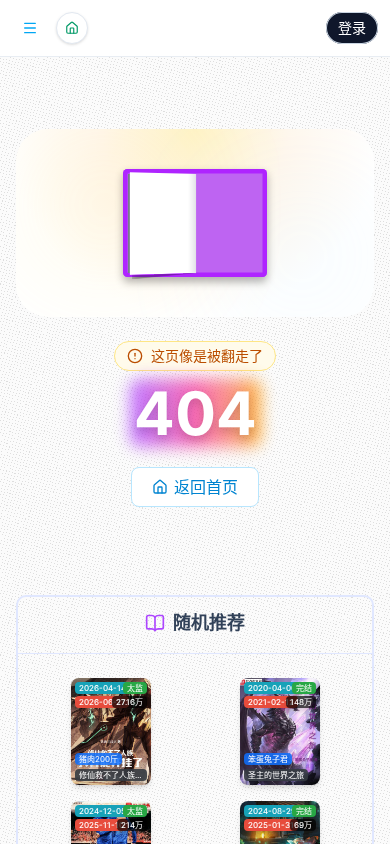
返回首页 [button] (206, 487)
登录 (352, 27)
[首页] (72, 28)
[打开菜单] (30, 28)
